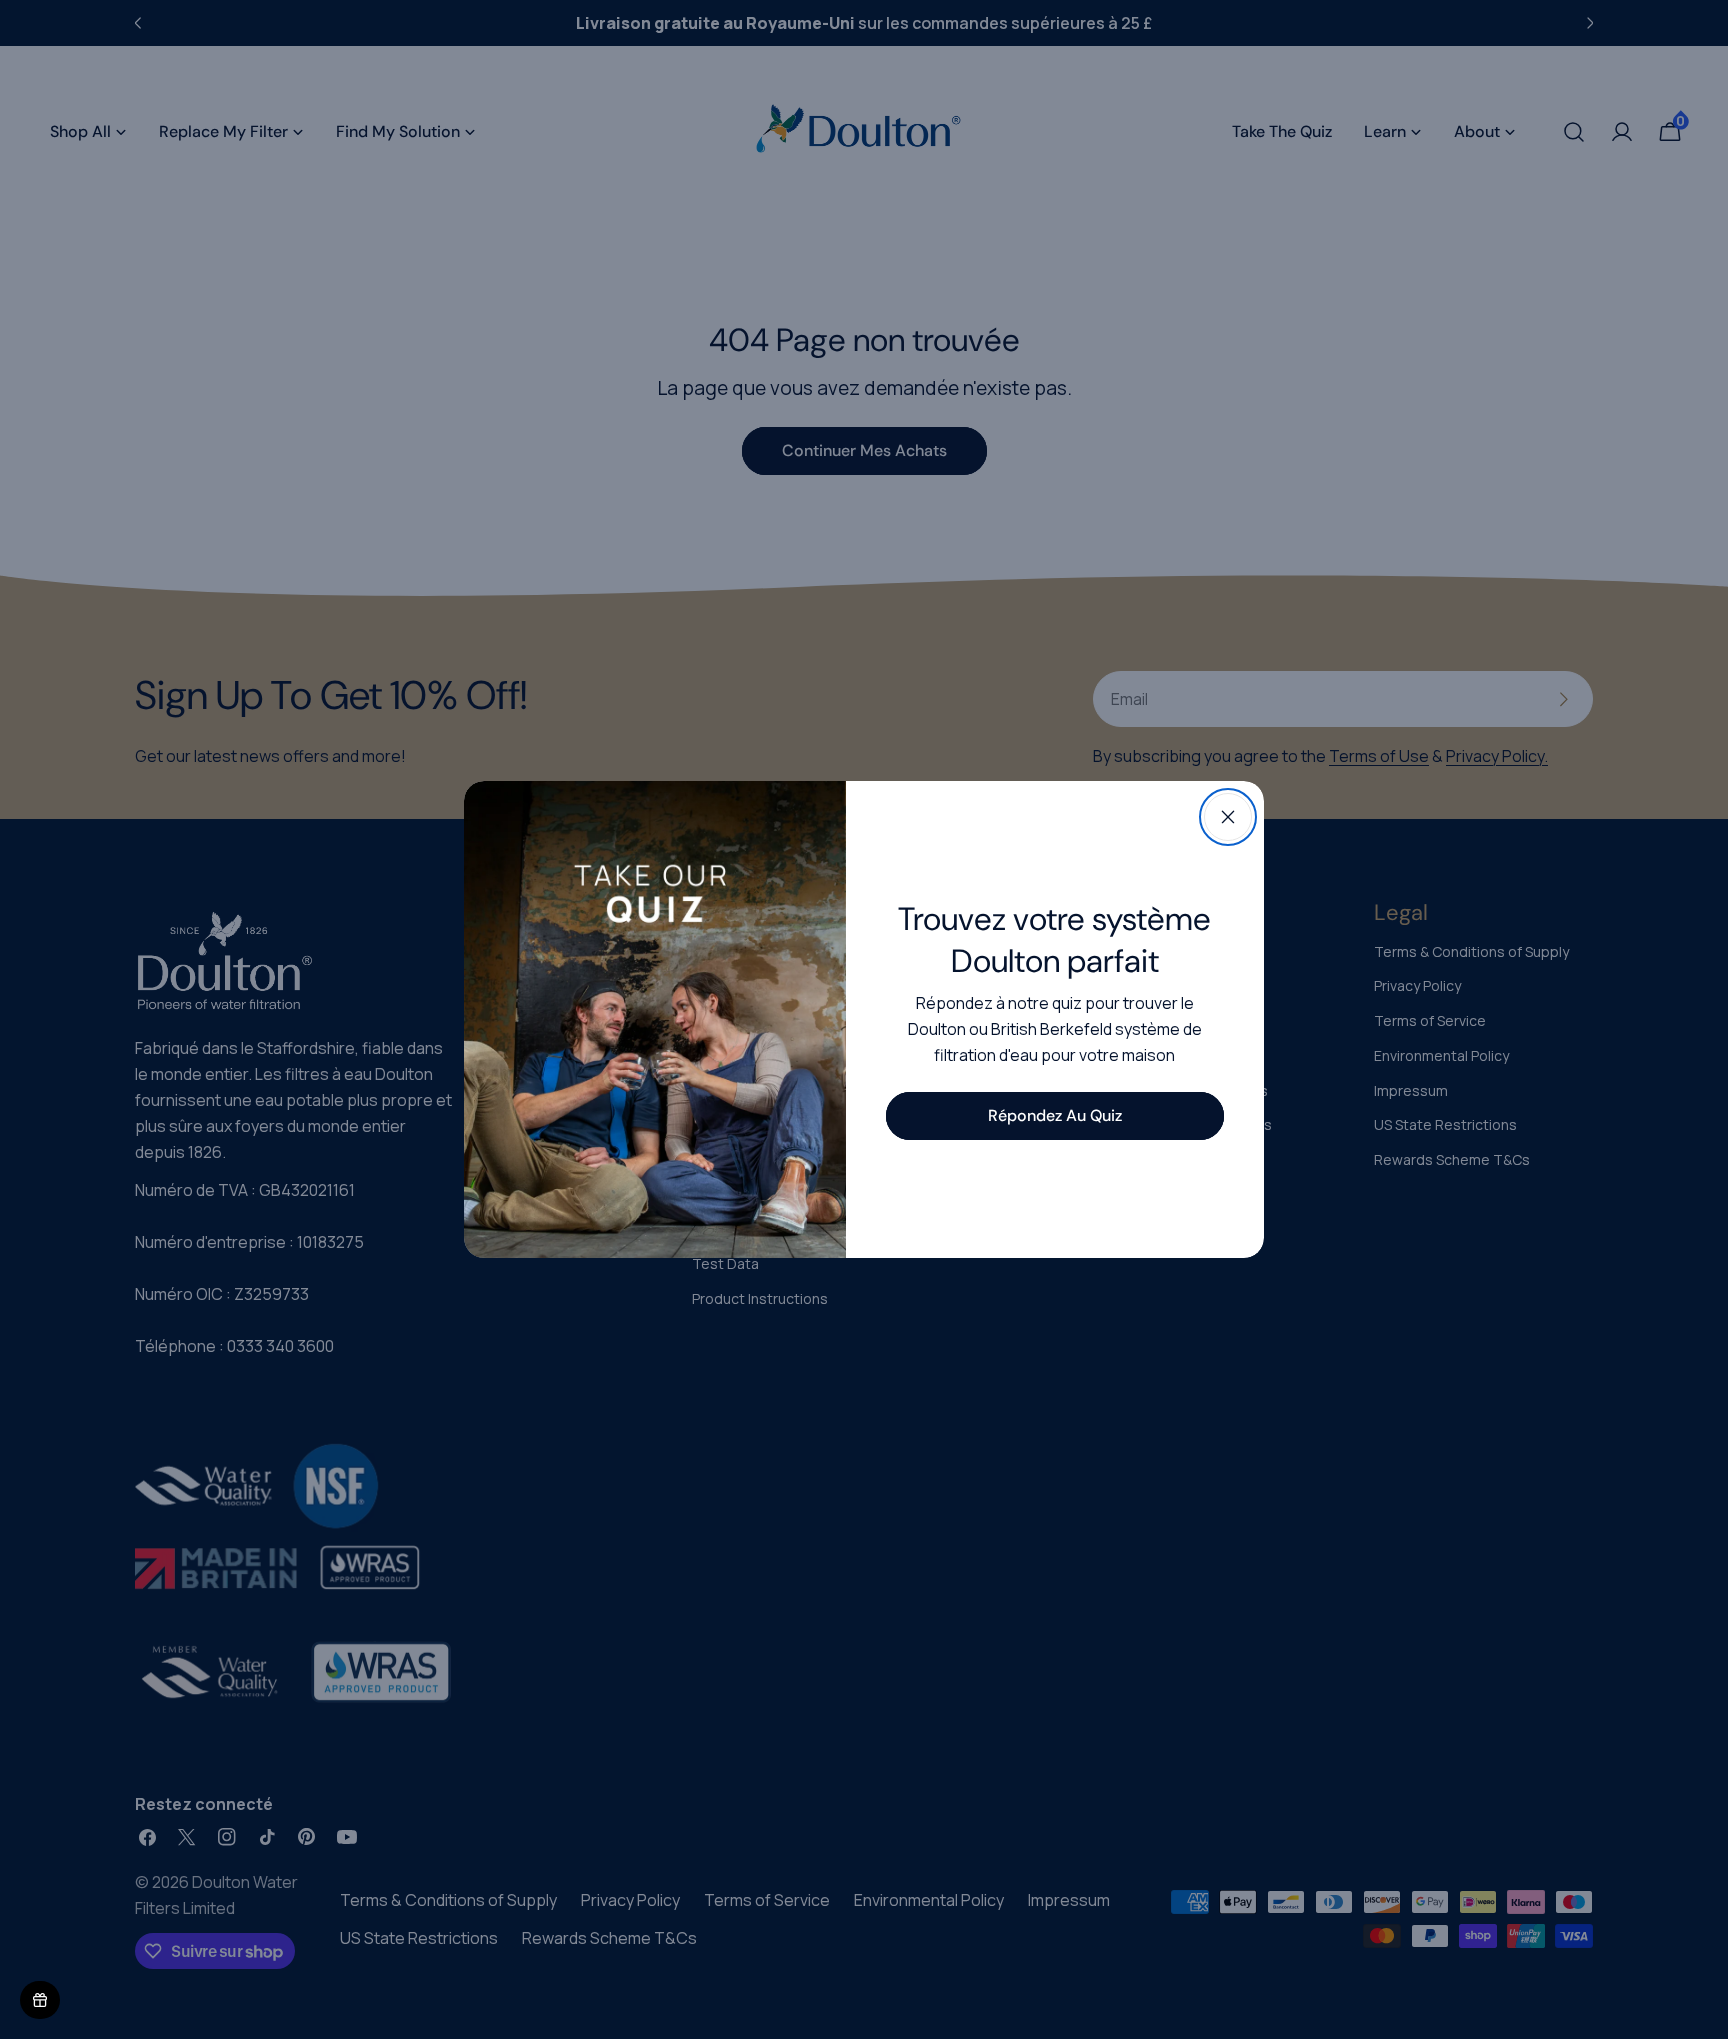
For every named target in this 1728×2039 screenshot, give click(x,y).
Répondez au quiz (1055, 1115)
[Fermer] (1228, 817)
